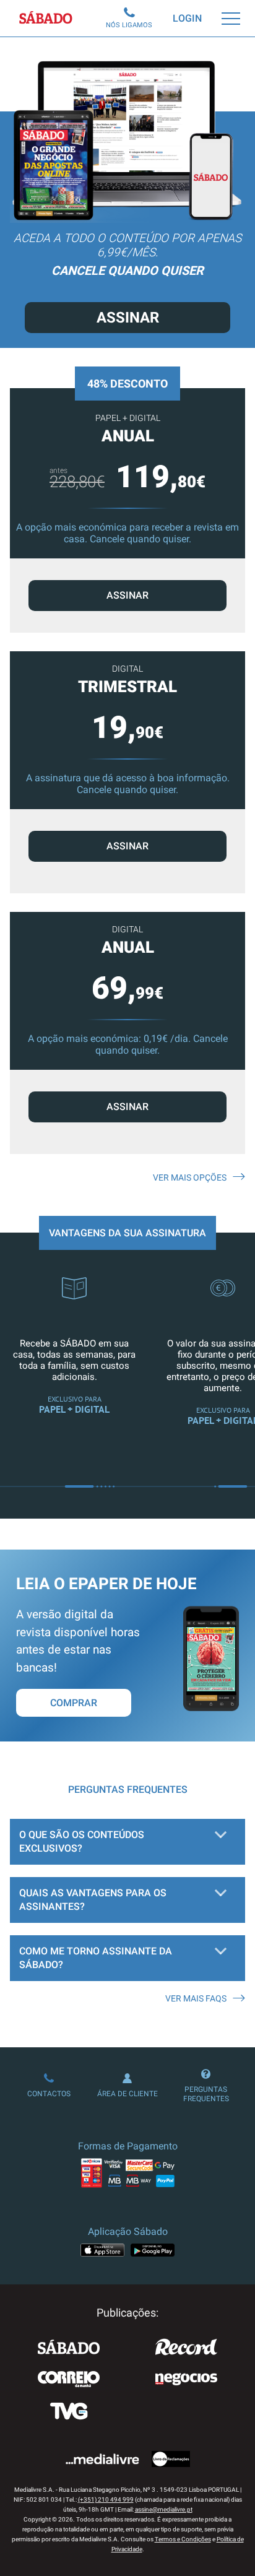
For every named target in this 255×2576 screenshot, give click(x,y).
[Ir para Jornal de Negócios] (186, 2380)
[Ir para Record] (186, 2348)
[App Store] (102, 2250)
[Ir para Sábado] (69, 2348)
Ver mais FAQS (196, 1998)
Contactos (49, 2094)
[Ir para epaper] (211, 1708)
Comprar (74, 1703)
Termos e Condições (183, 2539)
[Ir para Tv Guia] (69, 2413)
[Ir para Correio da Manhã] (69, 2380)
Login (187, 18)
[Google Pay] (153, 2250)
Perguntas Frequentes (206, 2094)
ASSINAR (127, 595)
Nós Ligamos (129, 25)
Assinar (128, 318)
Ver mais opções (190, 1177)
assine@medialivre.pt (164, 2509)
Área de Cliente (127, 2094)
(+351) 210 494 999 (106, 2500)
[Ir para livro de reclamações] (171, 2460)
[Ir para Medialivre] (102, 2460)
